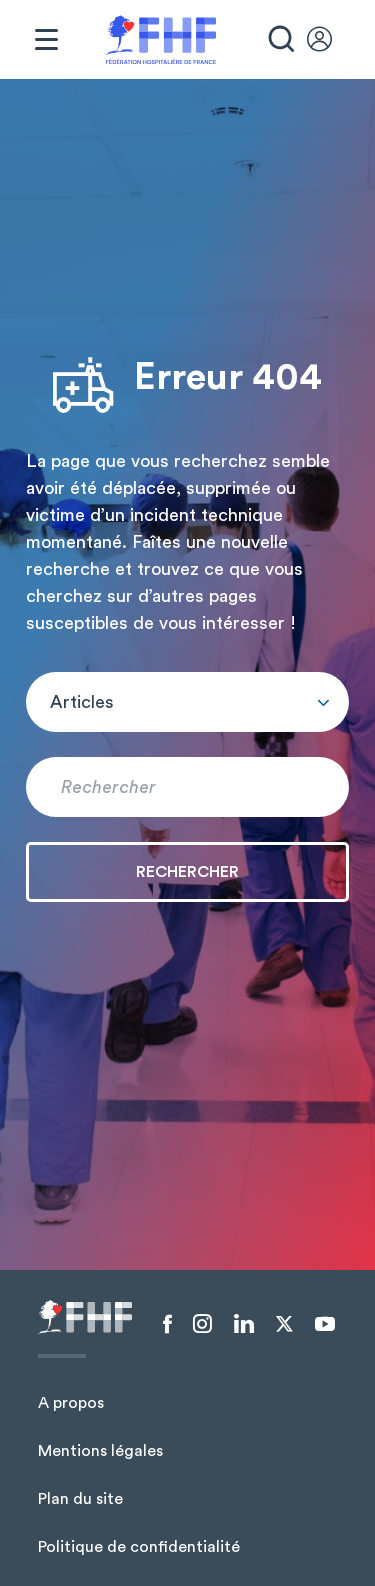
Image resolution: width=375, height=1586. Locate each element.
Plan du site (80, 1499)
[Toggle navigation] (46, 40)
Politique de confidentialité (139, 1547)
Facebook (167, 1324)
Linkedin (244, 1324)
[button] (187, 702)
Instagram (202, 1324)
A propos (71, 1403)
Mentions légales (100, 1451)
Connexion (329, 40)
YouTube (325, 1324)
